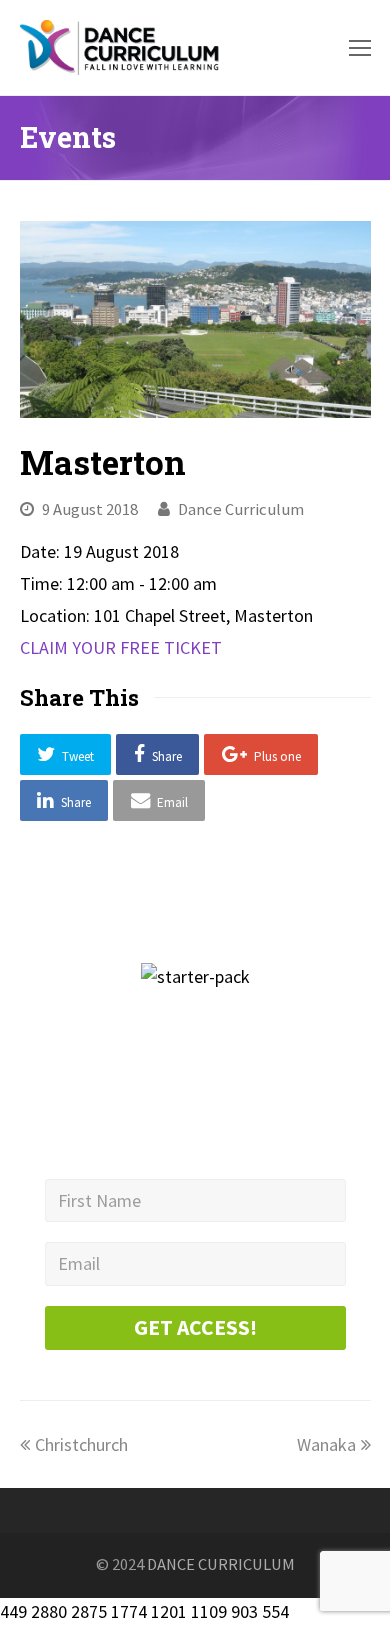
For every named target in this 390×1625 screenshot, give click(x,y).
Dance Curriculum (241, 509)
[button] (66, 754)
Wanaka (326, 1444)
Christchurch (81, 1444)
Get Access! (195, 1327)
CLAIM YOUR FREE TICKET (121, 647)
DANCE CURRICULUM (221, 1564)
